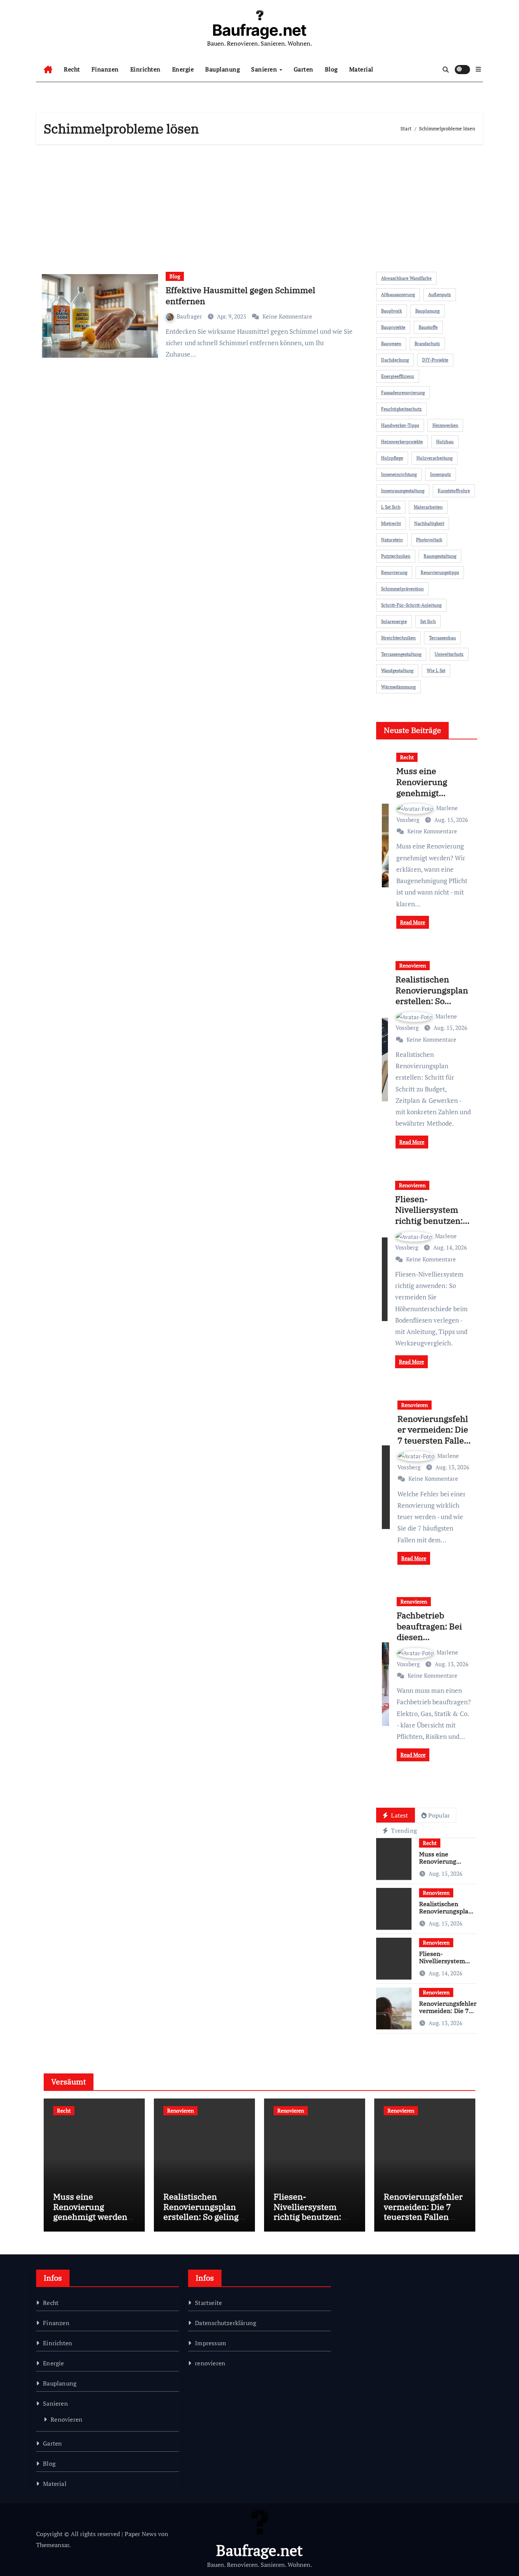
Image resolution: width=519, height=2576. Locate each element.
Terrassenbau (442, 638)
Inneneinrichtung (399, 474)
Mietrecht (391, 523)
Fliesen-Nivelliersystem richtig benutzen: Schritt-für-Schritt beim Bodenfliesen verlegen (432, 1226)
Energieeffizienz (398, 376)
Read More (413, 922)
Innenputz (441, 474)
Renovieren (413, 965)
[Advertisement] (261, 205)
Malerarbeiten (428, 507)
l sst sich (391, 507)
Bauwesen (391, 343)
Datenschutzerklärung (225, 2323)
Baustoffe (428, 327)
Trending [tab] (403, 1830)
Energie (183, 69)
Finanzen (105, 69)
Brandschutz (427, 343)
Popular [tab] (439, 1815)
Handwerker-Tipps (400, 425)
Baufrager (190, 316)
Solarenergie (394, 621)
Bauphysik (392, 311)
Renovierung (394, 572)
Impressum (210, 2343)
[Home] (48, 70)
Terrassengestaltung (401, 654)
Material (361, 69)
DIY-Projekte (435, 360)
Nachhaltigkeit (429, 523)
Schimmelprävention (402, 589)
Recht (72, 69)
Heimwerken (445, 425)
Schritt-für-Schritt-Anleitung (411, 605)
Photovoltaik (429, 540)
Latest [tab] (399, 1815)
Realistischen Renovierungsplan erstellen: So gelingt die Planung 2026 (432, 1001)
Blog (331, 69)
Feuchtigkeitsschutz (401, 409)
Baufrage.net (259, 30)
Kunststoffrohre (454, 491)
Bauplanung (222, 69)
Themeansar (53, 2545)
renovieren (210, 2363)
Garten (304, 69)
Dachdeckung (395, 360)
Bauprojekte (393, 327)
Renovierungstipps (440, 572)
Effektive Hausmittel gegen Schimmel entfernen (241, 295)
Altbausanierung (398, 294)
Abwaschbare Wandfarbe (406, 278)
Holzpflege (392, 458)
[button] (478, 69)
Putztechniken (396, 556)
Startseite (208, 2303)
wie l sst (436, 670)
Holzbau (445, 442)
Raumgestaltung (440, 556)
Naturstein (392, 540)
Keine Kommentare (287, 316)
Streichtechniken (398, 638)
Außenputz (440, 294)
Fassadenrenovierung (403, 393)
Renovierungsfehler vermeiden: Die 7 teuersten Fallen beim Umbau (433, 1435)
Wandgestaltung (397, 670)
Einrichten (146, 69)
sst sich (428, 621)
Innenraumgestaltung (403, 491)
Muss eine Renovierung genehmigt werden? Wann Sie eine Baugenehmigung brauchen (92, 2221)
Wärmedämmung (398, 687)
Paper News (141, 2534)
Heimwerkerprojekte (402, 442)
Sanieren (265, 69)
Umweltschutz (449, 654)
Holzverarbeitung (434, 458)
